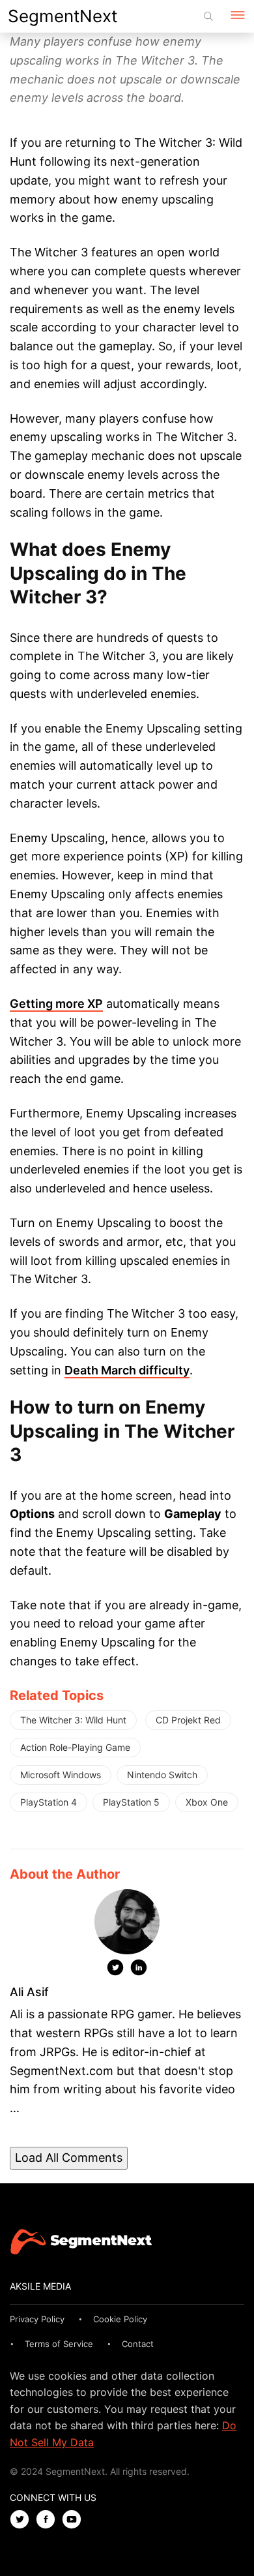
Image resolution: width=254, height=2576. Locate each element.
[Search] (208, 16)
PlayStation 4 (49, 1802)
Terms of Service (59, 2344)
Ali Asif (29, 1992)
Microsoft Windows (61, 1775)
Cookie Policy (120, 2319)
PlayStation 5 (131, 1802)
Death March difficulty (127, 1370)
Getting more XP (56, 1004)
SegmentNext (63, 16)
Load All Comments (69, 2158)
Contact (138, 2344)
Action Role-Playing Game (75, 1747)
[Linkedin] (139, 1970)
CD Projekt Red (188, 1720)
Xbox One (207, 1802)
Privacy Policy (37, 2319)
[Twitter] (115, 1970)
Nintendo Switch (162, 1775)
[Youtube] (75, 2520)
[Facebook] (49, 2520)
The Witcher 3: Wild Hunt (73, 1720)
